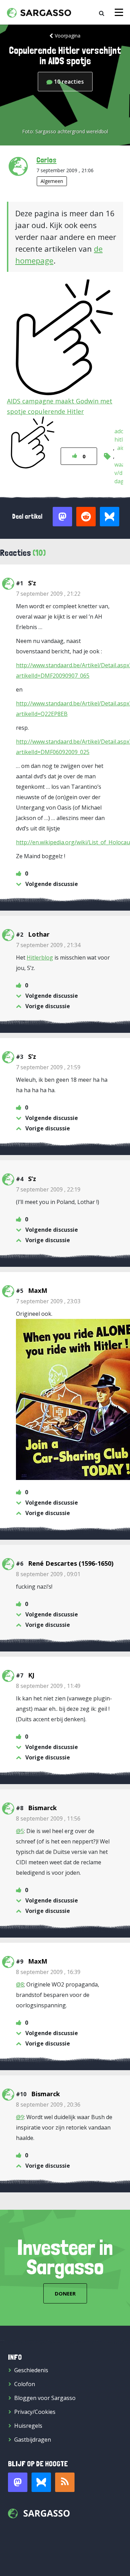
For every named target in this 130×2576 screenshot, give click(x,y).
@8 (20, 1984)
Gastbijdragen (33, 2440)
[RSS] (65, 2482)
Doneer (65, 2293)
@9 (20, 2117)
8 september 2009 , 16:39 (48, 1972)
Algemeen (52, 181)
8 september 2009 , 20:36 (48, 2105)
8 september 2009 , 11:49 (48, 1686)
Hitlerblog (40, 957)
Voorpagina (68, 36)
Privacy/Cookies (35, 2412)
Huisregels (28, 2426)
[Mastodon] (18, 2482)
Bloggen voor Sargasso (45, 2398)
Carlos (46, 160)
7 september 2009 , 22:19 (48, 1189)
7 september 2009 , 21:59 (48, 1067)
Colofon (25, 2384)
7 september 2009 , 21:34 (48, 945)
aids (122, 448)
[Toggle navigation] (119, 12)
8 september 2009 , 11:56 (48, 1818)
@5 (20, 1831)
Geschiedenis (31, 2370)
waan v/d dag (121, 473)
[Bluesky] (41, 2482)
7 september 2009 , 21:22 (48, 594)
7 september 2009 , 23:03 (48, 1301)
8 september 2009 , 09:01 (48, 1574)
